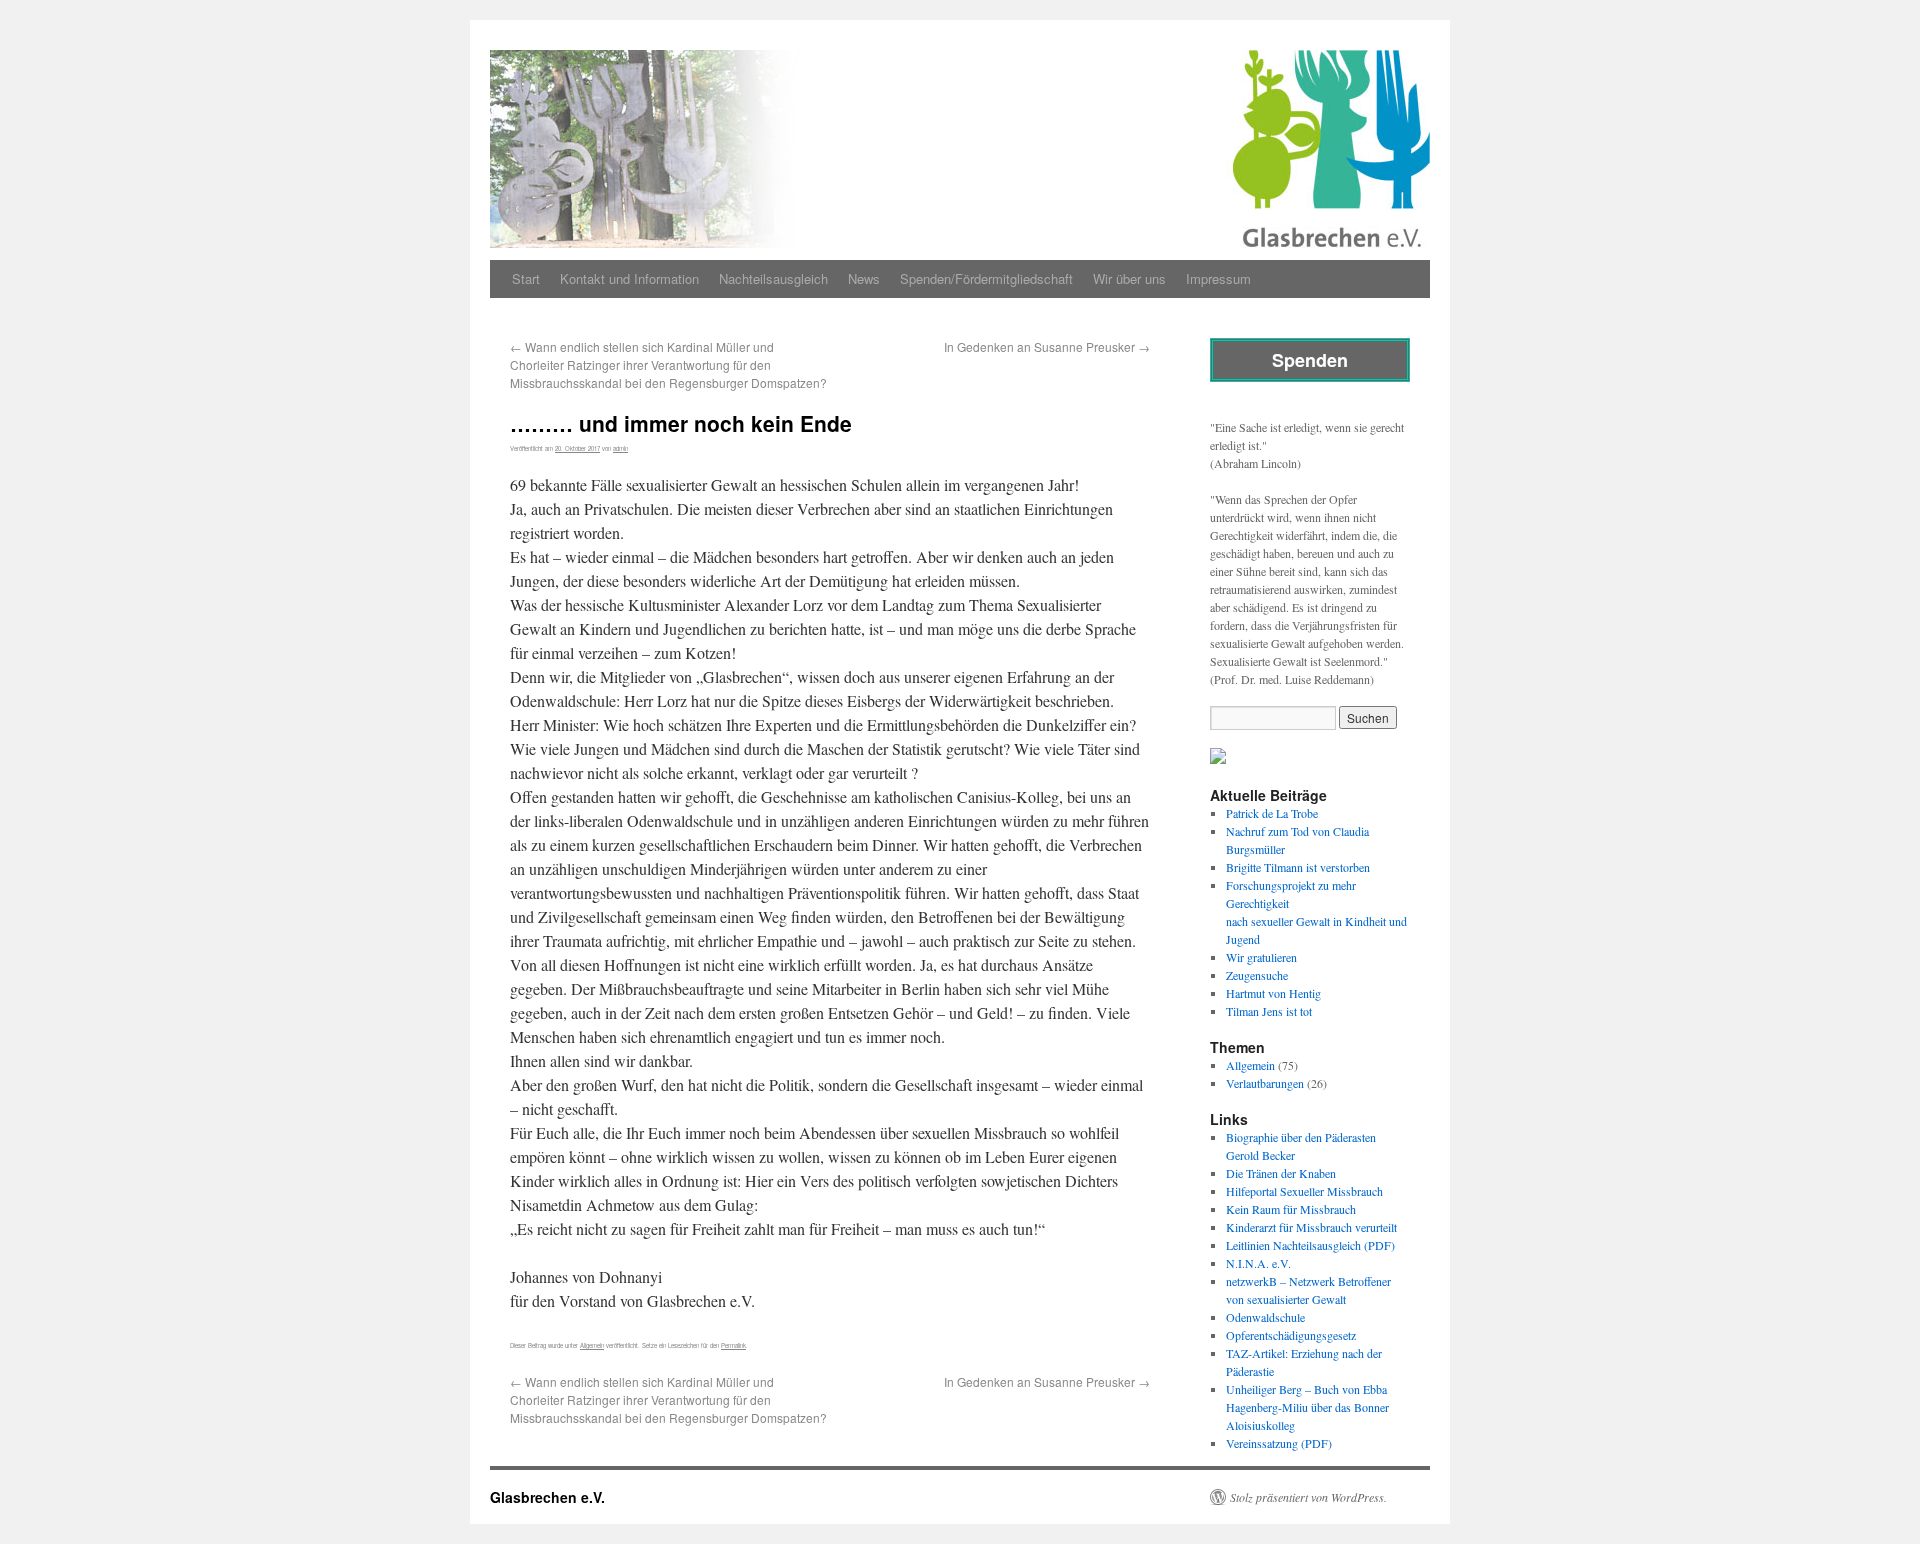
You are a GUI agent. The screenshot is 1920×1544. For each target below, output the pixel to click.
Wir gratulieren (1261, 957)
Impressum (1218, 278)
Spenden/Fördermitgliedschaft (986, 278)
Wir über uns (1129, 278)
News (864, 278)
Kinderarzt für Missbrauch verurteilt (1311, 1227)
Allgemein (592, 1345)
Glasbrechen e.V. (547, 1497)
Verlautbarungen (1265, 1083)
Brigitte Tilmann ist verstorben (1298, 867)
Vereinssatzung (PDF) (1279, 1443)
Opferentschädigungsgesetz (1291, 1335)
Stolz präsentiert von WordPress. (1308, 1497)
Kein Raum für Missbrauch (1291, 1209)
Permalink (733, 1345)
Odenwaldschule (1265, 1317)
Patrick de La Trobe (1272, 813)
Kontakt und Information (629, 278)
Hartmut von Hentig (1273, 993)
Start (526, 278)
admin (620, 448)
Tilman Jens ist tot (1269, 1011)
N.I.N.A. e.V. (1258, 1263)
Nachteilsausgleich (773, 278)
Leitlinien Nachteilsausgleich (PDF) (1310, 1245)
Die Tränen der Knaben (1281, 1173)
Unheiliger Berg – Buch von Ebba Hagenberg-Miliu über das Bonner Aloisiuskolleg (1307, 1407)
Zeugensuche (1257, 975)
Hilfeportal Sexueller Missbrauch (1304, 1191)
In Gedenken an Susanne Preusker (1047, 346)
